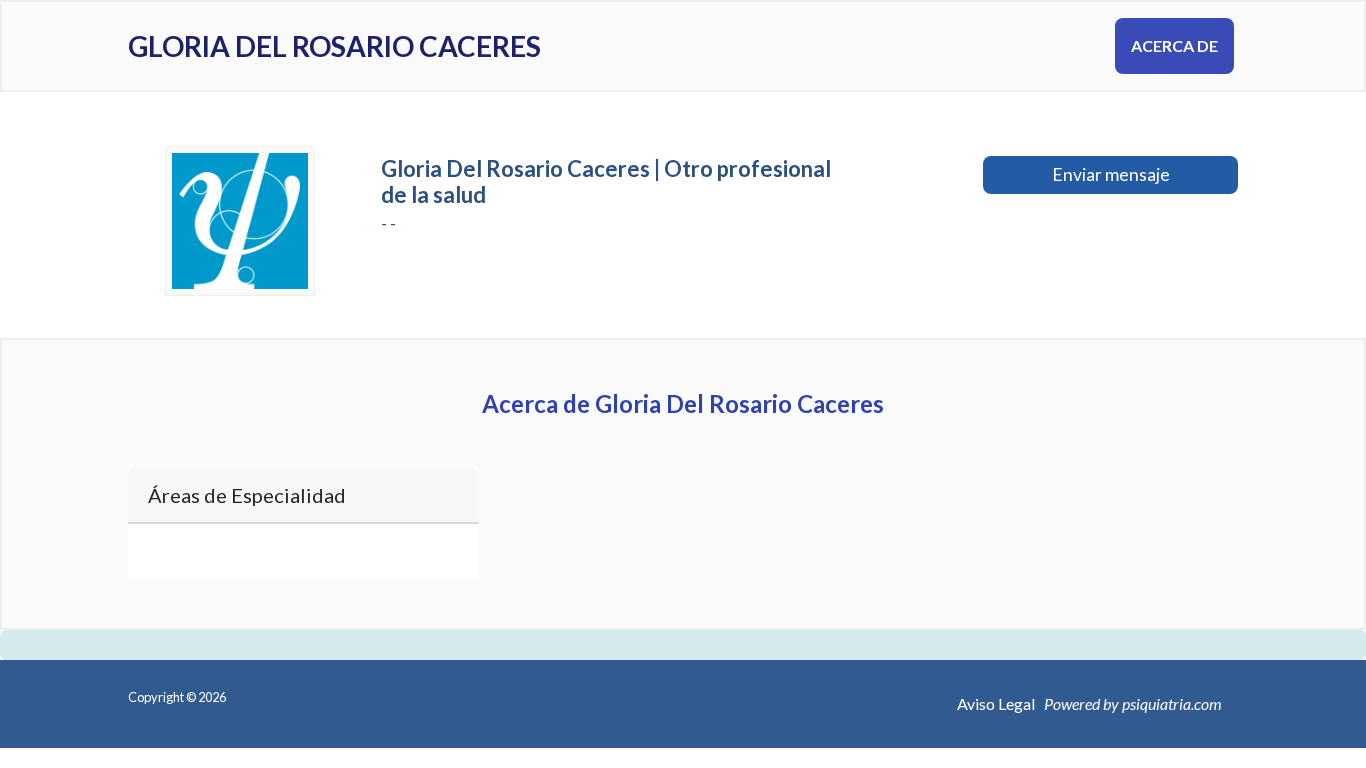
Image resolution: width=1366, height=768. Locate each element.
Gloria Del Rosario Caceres (334, 46)
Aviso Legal (996, 703)
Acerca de (1174, 45)
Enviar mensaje (1111, 174)
